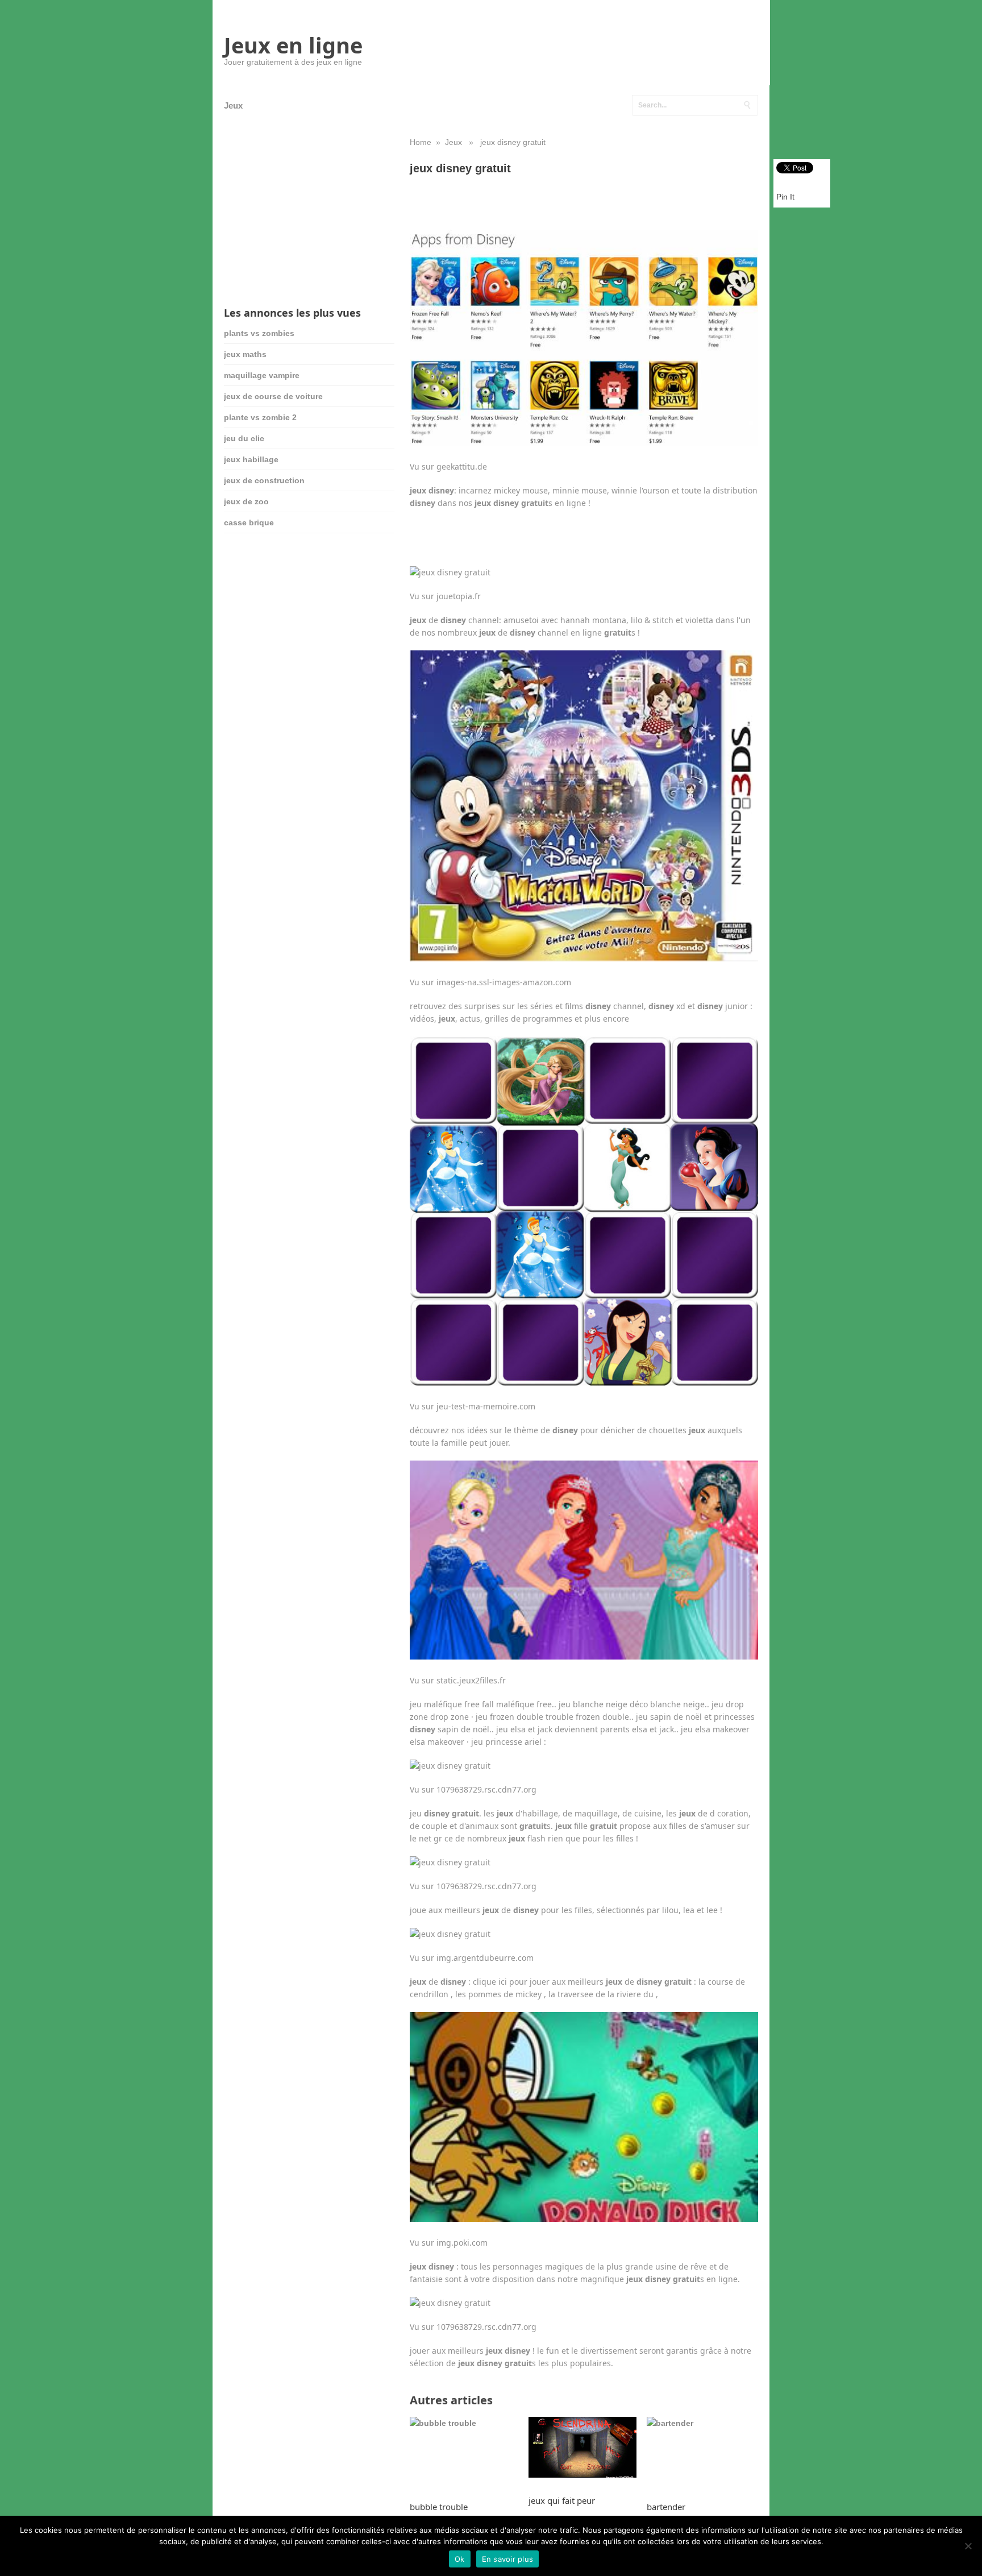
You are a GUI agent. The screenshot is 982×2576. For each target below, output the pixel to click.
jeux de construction (264, 480)
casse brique (249, 522)
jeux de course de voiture (273, 396)
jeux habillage (251, 459)
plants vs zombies (259, 333)
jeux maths (245, 354)
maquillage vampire (262, 375)
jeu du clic (244, 438)
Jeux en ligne (293, 45)
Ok (460, 2559)
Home (421, 142)
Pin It (785, 197)
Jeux (233, 105)
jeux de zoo (246, 501)
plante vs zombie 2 (260, 417)
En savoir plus (508, 2559)
